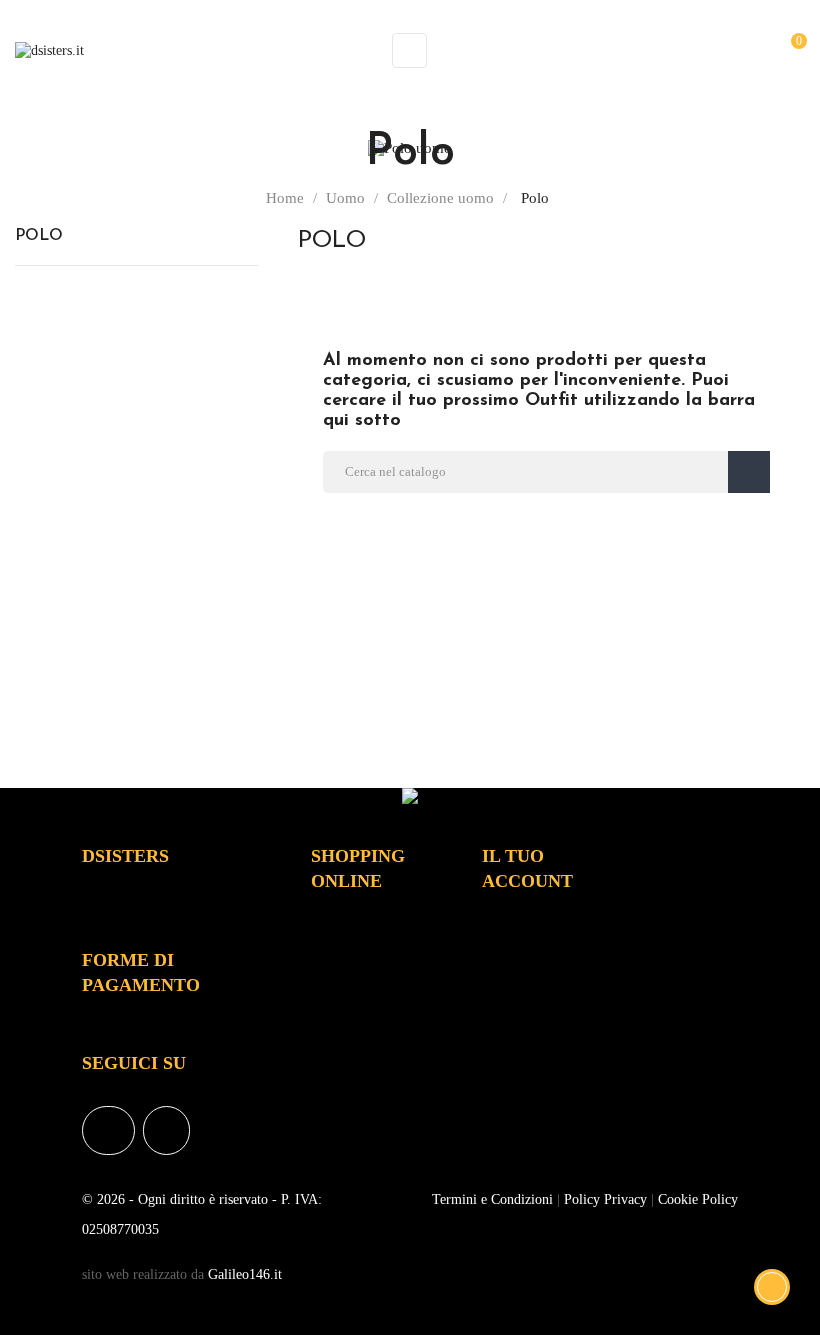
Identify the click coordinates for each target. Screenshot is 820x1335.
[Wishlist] (755, 49)
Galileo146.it (245, 1274)
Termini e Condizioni (492, 1199)
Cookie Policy (698, 1199)
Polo (39, 236)
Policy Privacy (605, 1199)
